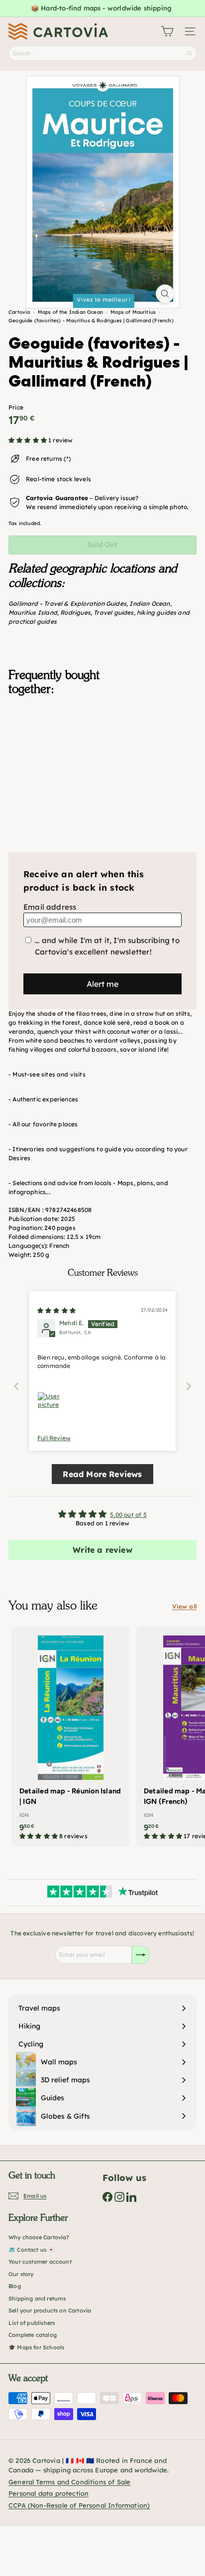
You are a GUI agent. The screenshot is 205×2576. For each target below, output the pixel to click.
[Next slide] (189, 1386)
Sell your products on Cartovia (50, 2310)
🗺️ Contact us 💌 (32, 2250)
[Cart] (167, 31)
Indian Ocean (150, 604)
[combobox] (102, 53)
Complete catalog (33, 2335)
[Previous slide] (16, 1386)
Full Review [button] (54, 1438)
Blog (15, 2286)
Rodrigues (75, 612)
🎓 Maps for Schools (36, 2347)
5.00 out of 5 (128, 1515)
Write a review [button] (102, 1550)
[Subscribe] (141, 1955)
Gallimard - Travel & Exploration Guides (67, 604)
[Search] (190, 53)
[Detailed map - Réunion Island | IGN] (71, 1737)
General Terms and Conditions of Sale (69, 2482)
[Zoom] (165, 294)
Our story (21, 2274)
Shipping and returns (37, 2299)
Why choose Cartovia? (39, 2237)
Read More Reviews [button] (102, 1474)
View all (184, 1606)
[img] (56, 1310)
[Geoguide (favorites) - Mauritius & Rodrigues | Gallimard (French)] (102, 753)
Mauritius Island (33, 612)
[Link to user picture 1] (49, 1404)
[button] (28, 440)
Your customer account (40, 2262)
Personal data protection (49, 2493)
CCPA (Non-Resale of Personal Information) (79, 2505)
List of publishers (32, 2323)
